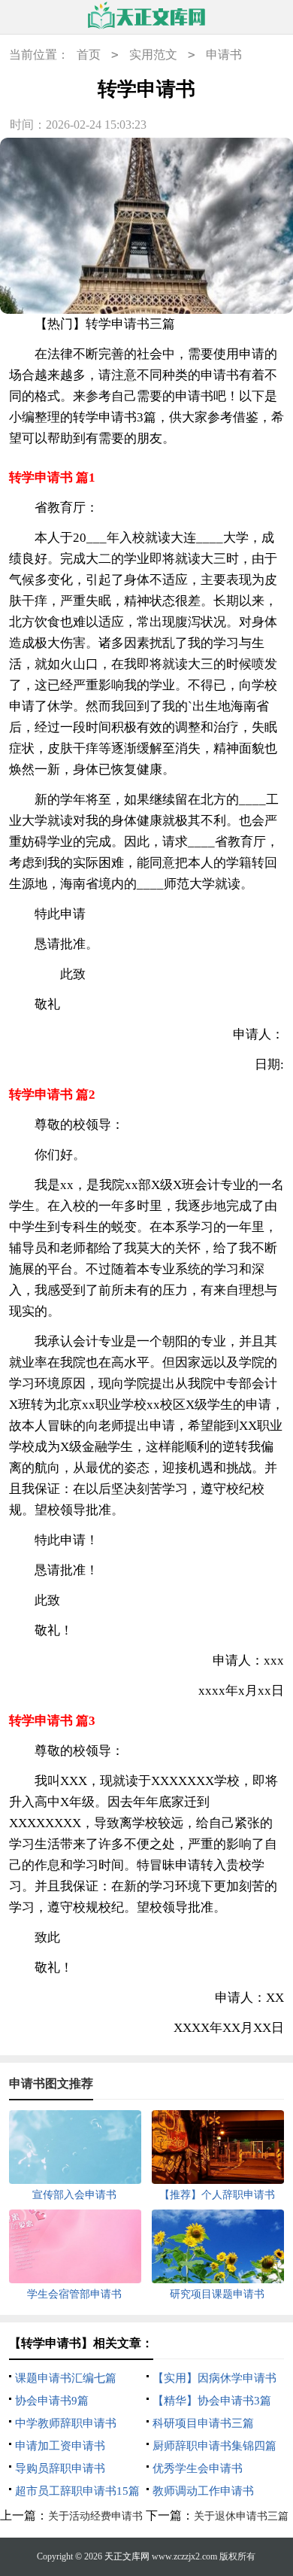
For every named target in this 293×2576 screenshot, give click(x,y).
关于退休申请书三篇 (241, 2516)
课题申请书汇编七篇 (66, 2378)
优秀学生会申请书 (198, 2468)
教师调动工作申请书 (203, 2491)
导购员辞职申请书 (60, 2468)
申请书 (224, 55)
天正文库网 (127, 2556)
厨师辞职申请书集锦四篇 (214, 2446)
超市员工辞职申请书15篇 (77, 2491)
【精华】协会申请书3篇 (212, 2401)
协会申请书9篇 (52, 2401)
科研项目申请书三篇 (203, 2423)
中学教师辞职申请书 (66, 2423)
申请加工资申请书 (60, 2446)
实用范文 (153, 55)
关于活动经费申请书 (95, 2516)
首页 (89, 55)
